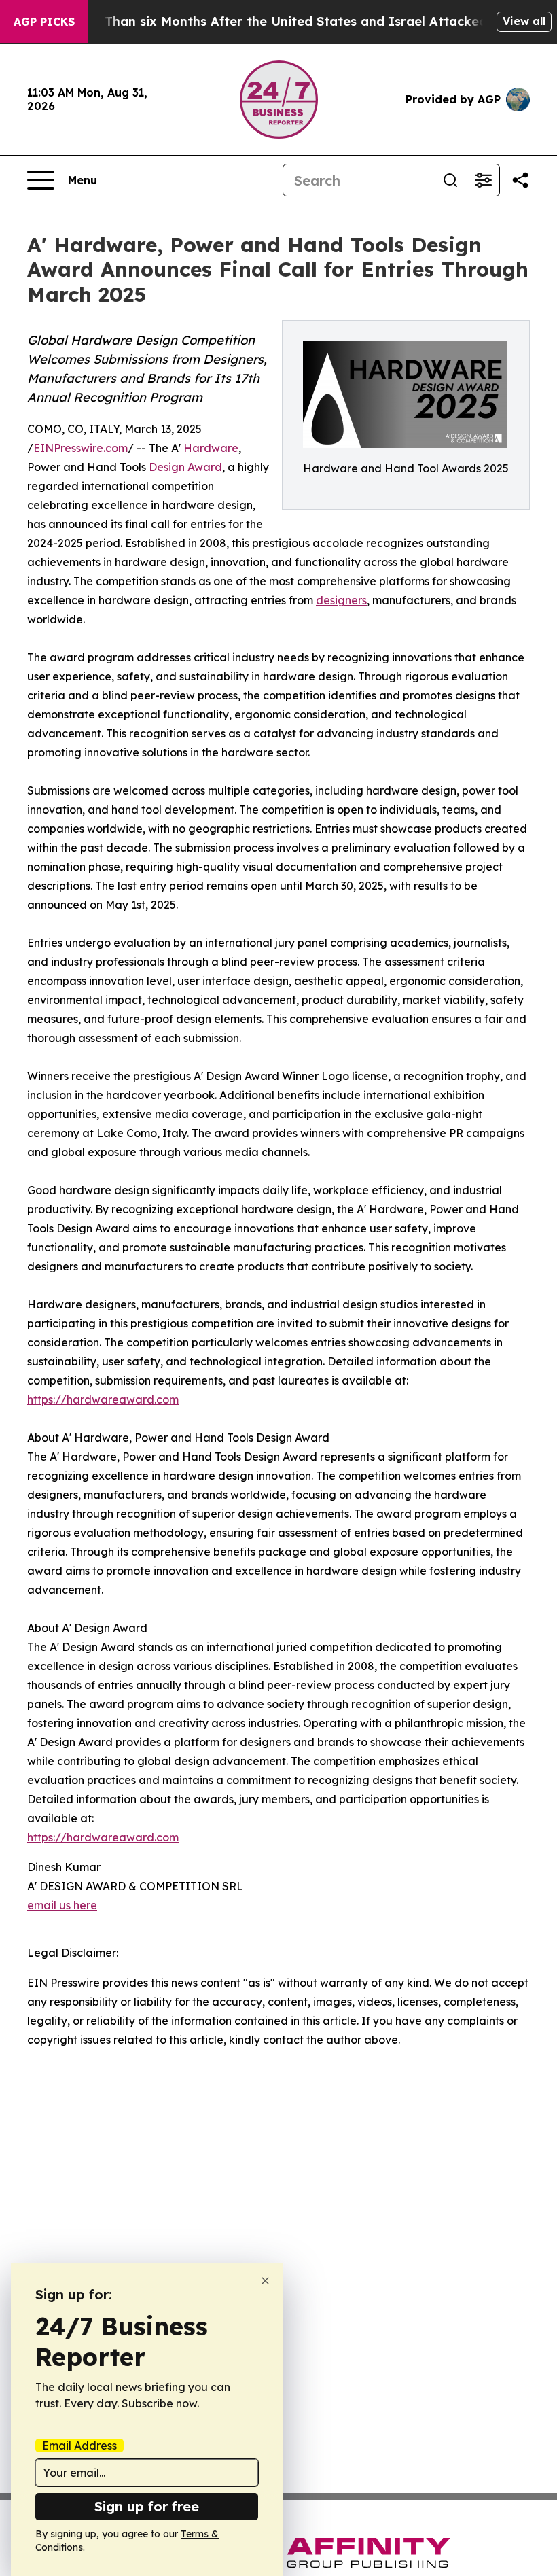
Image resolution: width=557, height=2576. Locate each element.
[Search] (450, 180)
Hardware (211, 448)
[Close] (265, 2281)
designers (341, 600)
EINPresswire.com (80, 448)
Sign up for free (147, 2506)
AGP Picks (44, 22)
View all (524, 21)
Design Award (185, 467)
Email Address (79, 2446)
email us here (62, 1905)
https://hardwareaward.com (103, 1399)
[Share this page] (520, 180)
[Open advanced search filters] (483, 180)
